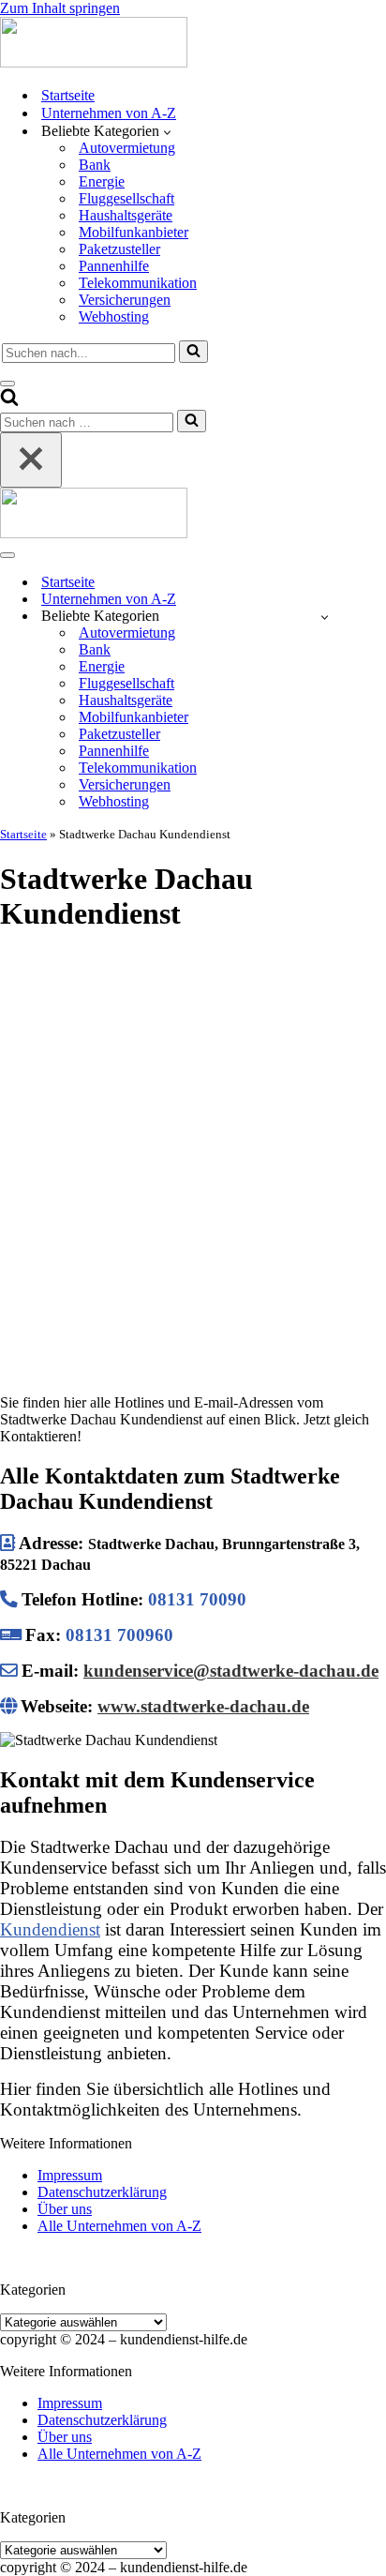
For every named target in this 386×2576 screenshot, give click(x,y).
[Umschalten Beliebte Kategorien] (325, 617)
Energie (102, 181)
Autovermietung (127, 148)
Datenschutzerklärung (102, 2192)
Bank (95, 165)
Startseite (68, 95)
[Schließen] (31, 460)
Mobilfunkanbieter (134, 232)
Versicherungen (125, 300)
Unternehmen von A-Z (109, 113)
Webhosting (114, 316)
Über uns (65, 2209)
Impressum (70, 2175)
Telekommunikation (138, 283)
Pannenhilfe (114, 266)
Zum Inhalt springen (60, 8)
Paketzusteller (119, 249)
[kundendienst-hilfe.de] (94, 62)
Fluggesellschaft (126, 198)
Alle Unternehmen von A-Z (119, 2226)
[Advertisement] (193, 1145)
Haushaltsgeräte (126, 215)
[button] (167, 131)
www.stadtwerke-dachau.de (203, 1706)
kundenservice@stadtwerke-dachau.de (231, 1671)
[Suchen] (193, 352)
